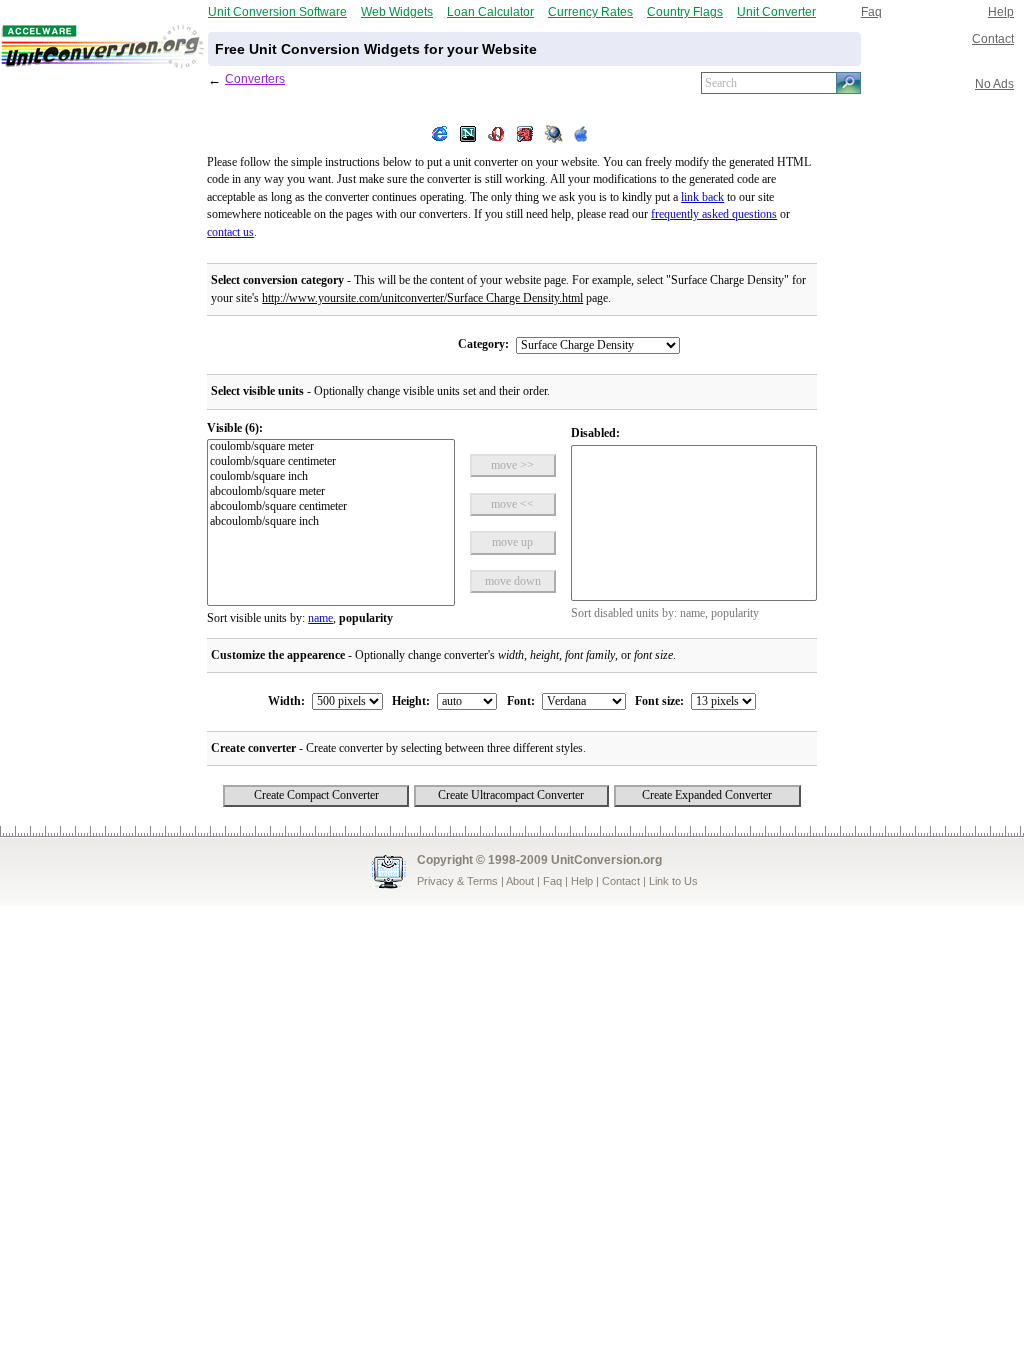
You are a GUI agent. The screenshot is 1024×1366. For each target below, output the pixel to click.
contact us (230, 232)
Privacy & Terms (457, 881)
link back (702, 197)
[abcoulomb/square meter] (330, 492)
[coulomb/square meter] (330, 447)
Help (1001, 11)
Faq (871, 11)
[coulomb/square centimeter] (330, 462)
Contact (993, 38)
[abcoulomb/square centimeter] (330, 507)
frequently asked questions (714, 214)
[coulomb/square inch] (330, 477)
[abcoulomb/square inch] (330, 522)
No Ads (994, 83)
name (320, 618)
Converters (255, 78)
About (520, 881)
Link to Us (673, 881)
